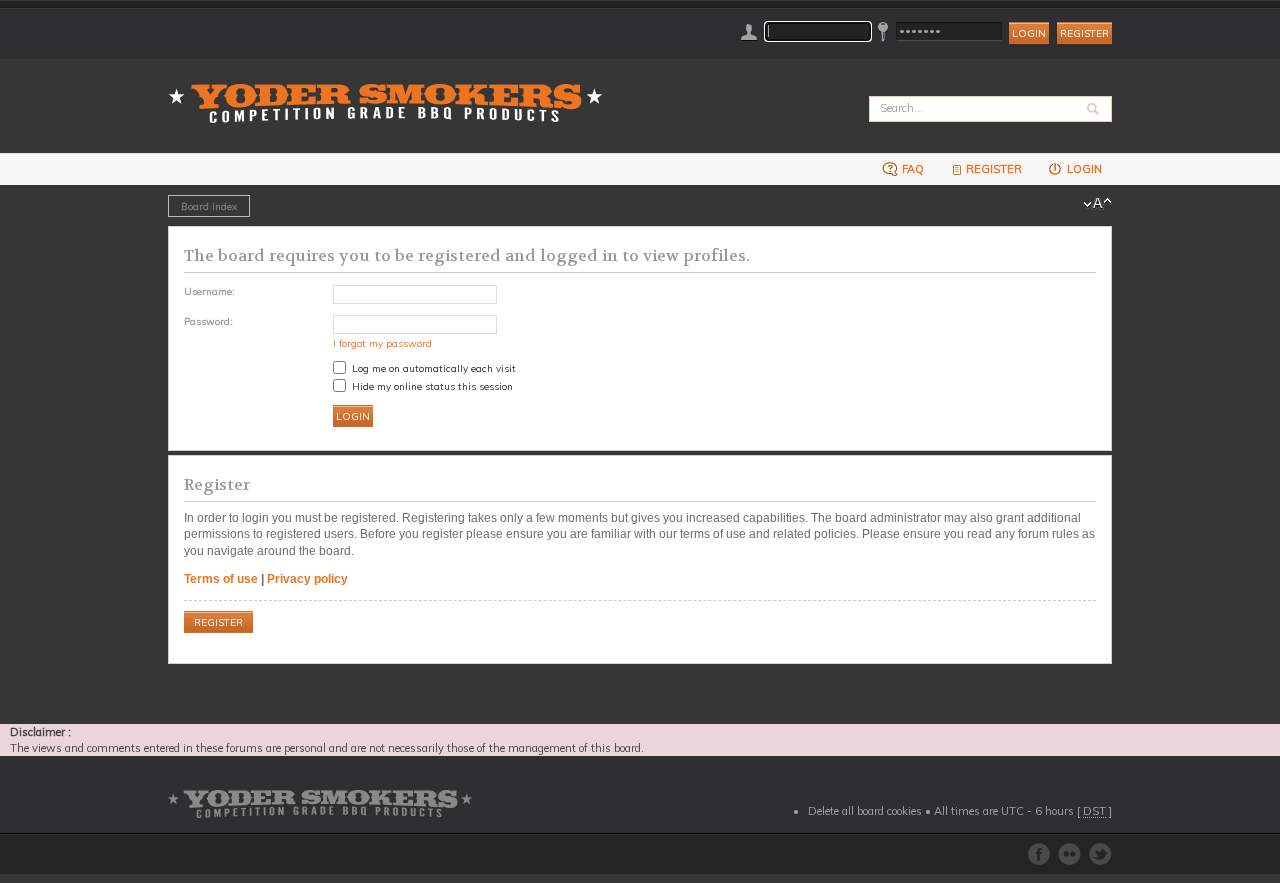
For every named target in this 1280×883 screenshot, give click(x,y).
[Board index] (392, 91)
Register (1084, 33)
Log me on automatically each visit (432, 368)
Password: (208, 321)
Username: (209, 291)
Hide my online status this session (431, 386)
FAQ (911, 169)
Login (1083, 169)
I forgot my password (382, 343)
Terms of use (221, 579)
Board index (209, 206)
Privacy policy (307, 579)
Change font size (1097, 204)
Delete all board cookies (865, 811)
